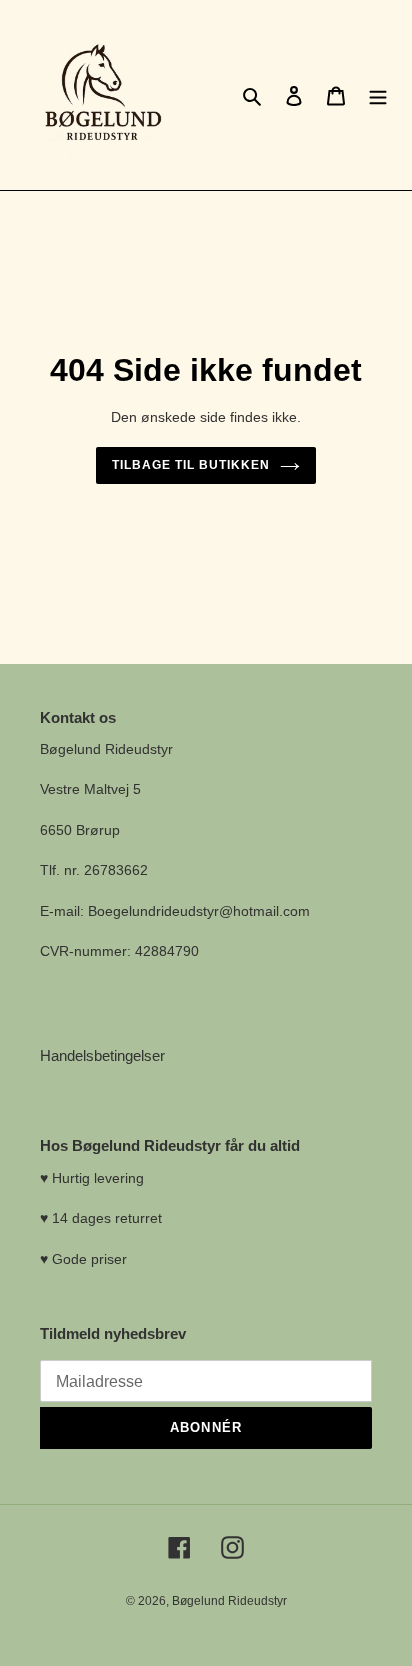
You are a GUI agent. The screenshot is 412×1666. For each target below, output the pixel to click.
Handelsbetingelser (102, 1055)
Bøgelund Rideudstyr (229, 1601)
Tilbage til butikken (190, 465)
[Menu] (378, 95)
